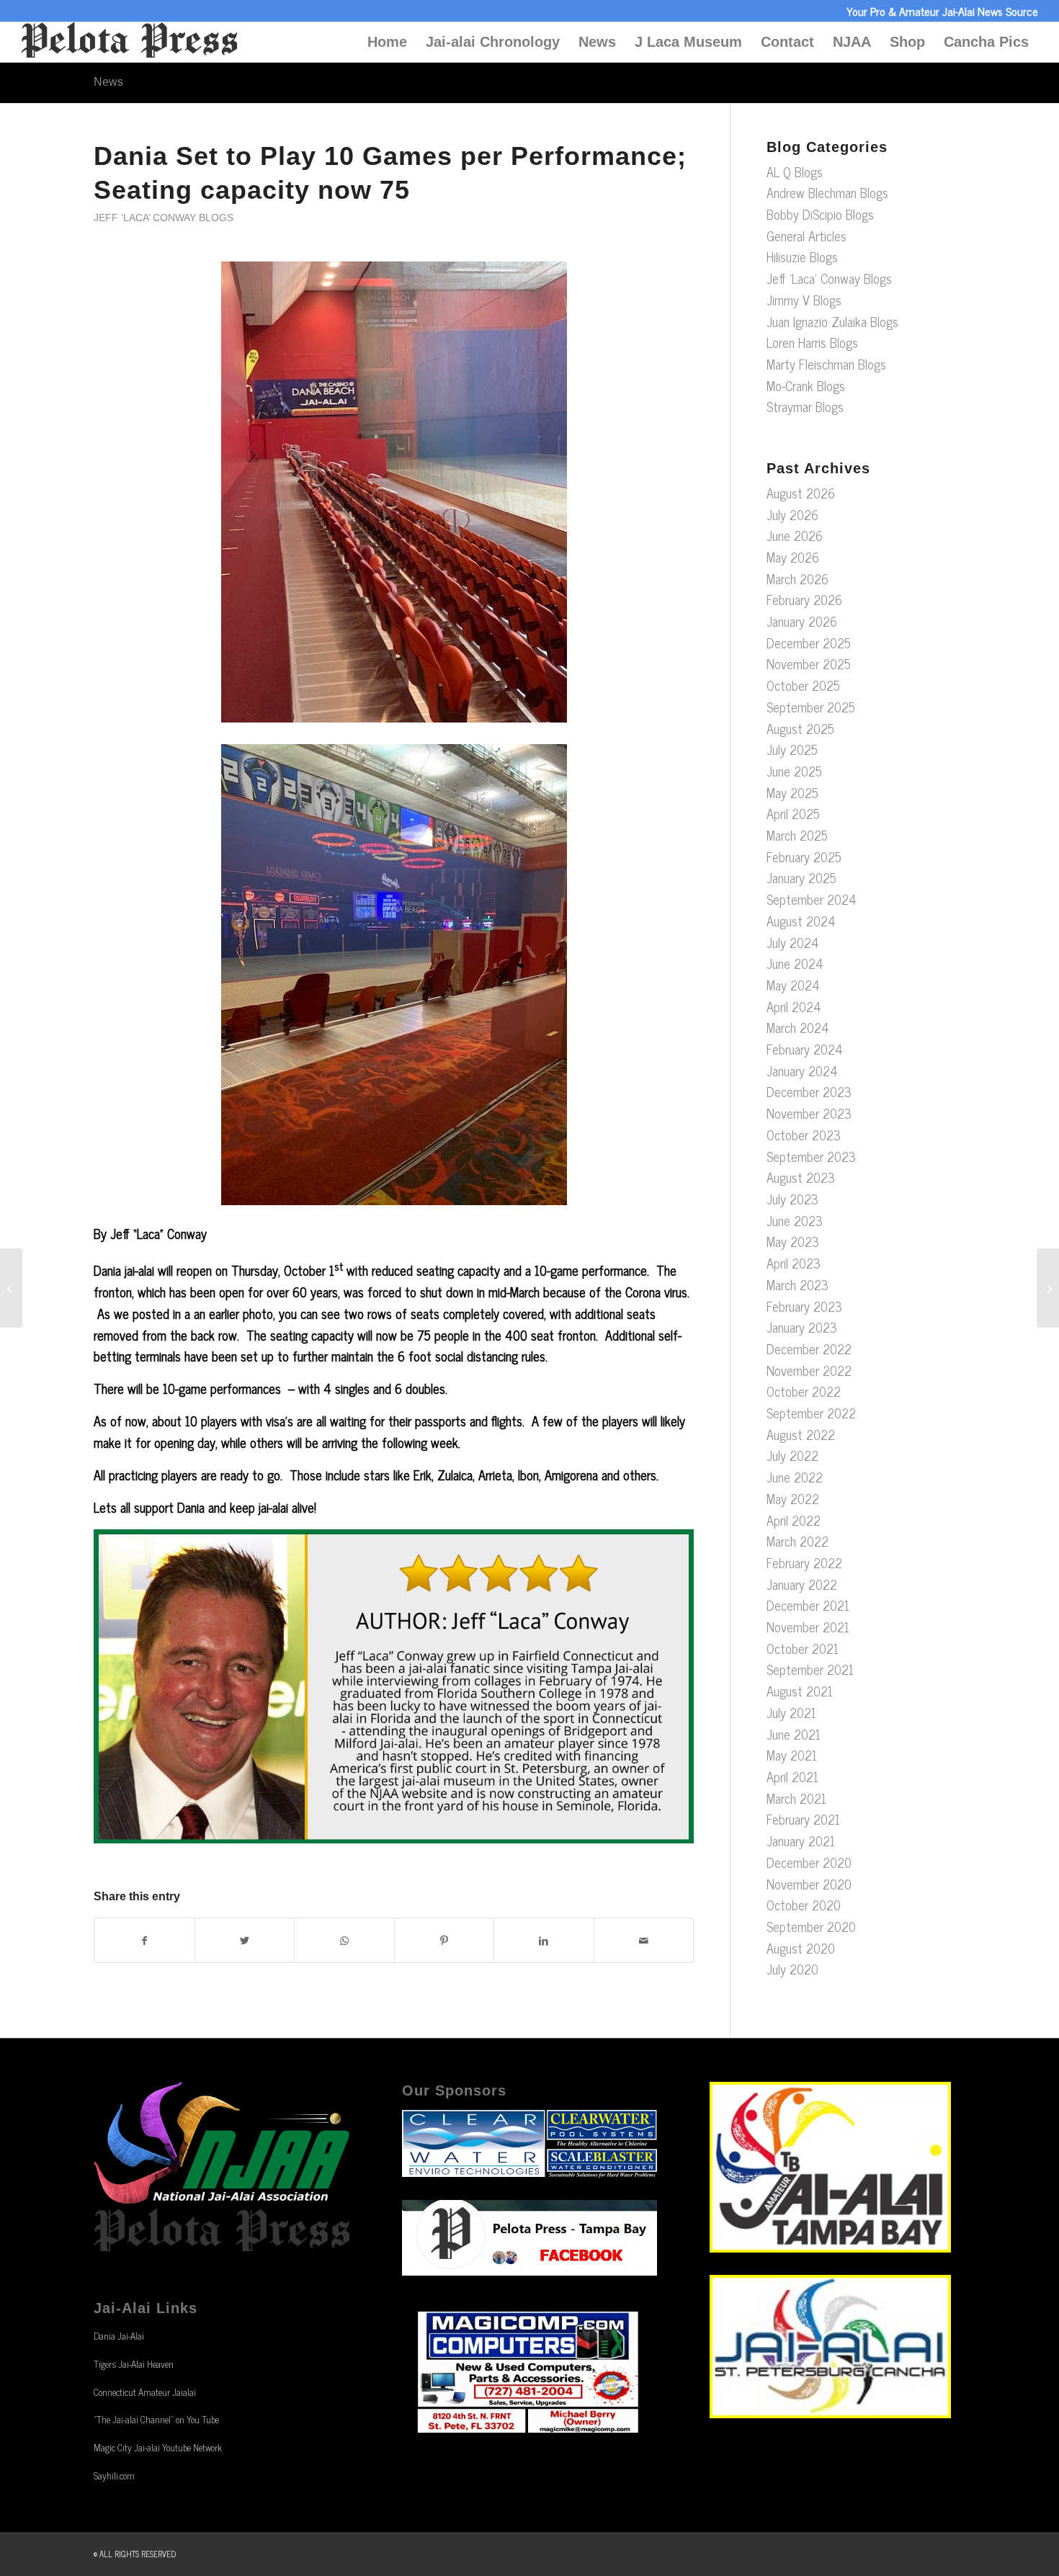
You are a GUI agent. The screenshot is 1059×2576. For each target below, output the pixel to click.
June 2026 (795, 535)
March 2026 (797, 578)
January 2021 (801, 1841)
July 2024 (793, 942)
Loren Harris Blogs (812, 342)
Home (387, 42)
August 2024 (801, 921)
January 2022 (802, 1584)
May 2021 (792, 1755)
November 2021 (808, 1627)
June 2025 (794, 771)
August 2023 (801, 1177)
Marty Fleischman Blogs (826, 364)
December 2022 (809, 1349)
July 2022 (792, 1455)
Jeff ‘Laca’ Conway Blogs (164, 218)
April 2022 (794, 1520)
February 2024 (805, 1049)
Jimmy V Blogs (804, 300)
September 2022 (811, 1413)
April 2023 (794, 1263)
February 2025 (804, 857)
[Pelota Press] (129, 42)
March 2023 (797, 1284)
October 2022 (804, 1391)
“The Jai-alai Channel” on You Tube (156, 2419)
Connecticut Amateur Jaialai (145, 2392)
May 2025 (792, 792)
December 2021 (808, 1605)
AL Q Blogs (795, 171)
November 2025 (809, 663)
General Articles (806, 236)
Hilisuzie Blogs (802, 256)
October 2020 (804, 1905)
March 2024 (798, 1027)
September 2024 (812, 899)
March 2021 (796, 1798)
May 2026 (793, 557)
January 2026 (802, 621)
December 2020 (809, 1862)
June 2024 (795, 963)
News (597, 42)
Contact (787, 42)
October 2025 (803, 685)
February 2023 (804, 1306)
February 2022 (804, 1562)
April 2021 (792, 1776)
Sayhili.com (114, 2476)
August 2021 (800, 1691)
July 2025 (792, 749)
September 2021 (810, 1669)
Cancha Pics (986, 42)
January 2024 (802, 1070)
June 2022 (795, 1477)
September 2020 (811, 1926)
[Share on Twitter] (245, 1941)
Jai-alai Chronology (493, 42)
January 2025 (801, 877)
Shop (907, 42)
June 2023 (795, 1220)
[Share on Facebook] (144, 1941)
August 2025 (800, 728)
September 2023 (811, 1156)
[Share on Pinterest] (444, 1941)
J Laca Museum (688, 42)
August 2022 (801, 1434)
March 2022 (797, 1541)
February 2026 (804, 599)
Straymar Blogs (805, 406)
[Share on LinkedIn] (544, 1941)
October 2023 (804, 1135)
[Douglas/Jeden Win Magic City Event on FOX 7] (11, 1288)
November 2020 (809, 1884)
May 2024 (793, 985)
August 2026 (801, 493)
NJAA (852, 42)
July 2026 (792, 514)
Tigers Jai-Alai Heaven (134, 2364)
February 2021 (803, 1819)
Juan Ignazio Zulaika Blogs (832, 321)
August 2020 (801, 1948)
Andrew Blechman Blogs (827, 192)
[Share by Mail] (644, 1941)
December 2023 (809, 1091)
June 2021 (794, 1734)
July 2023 (792, 1199)
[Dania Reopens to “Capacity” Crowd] (1048, 1288)
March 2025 (797, 835)
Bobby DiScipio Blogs (820, 214)
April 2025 (793, 813)
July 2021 (791, 1712)
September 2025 (811, 707)
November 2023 (809, 1113)
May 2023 (793, 1241)
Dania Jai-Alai (119, 2336)
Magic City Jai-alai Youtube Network (158, 2447)
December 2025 (809, 643)
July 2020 (792, 1969)
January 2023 (802, 1327)
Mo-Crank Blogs (806, 385)
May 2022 (793, 1498)
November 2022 (809, 1370)
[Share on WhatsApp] (344, 1941)
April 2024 (794, 1006)
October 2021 (803, 1648)
